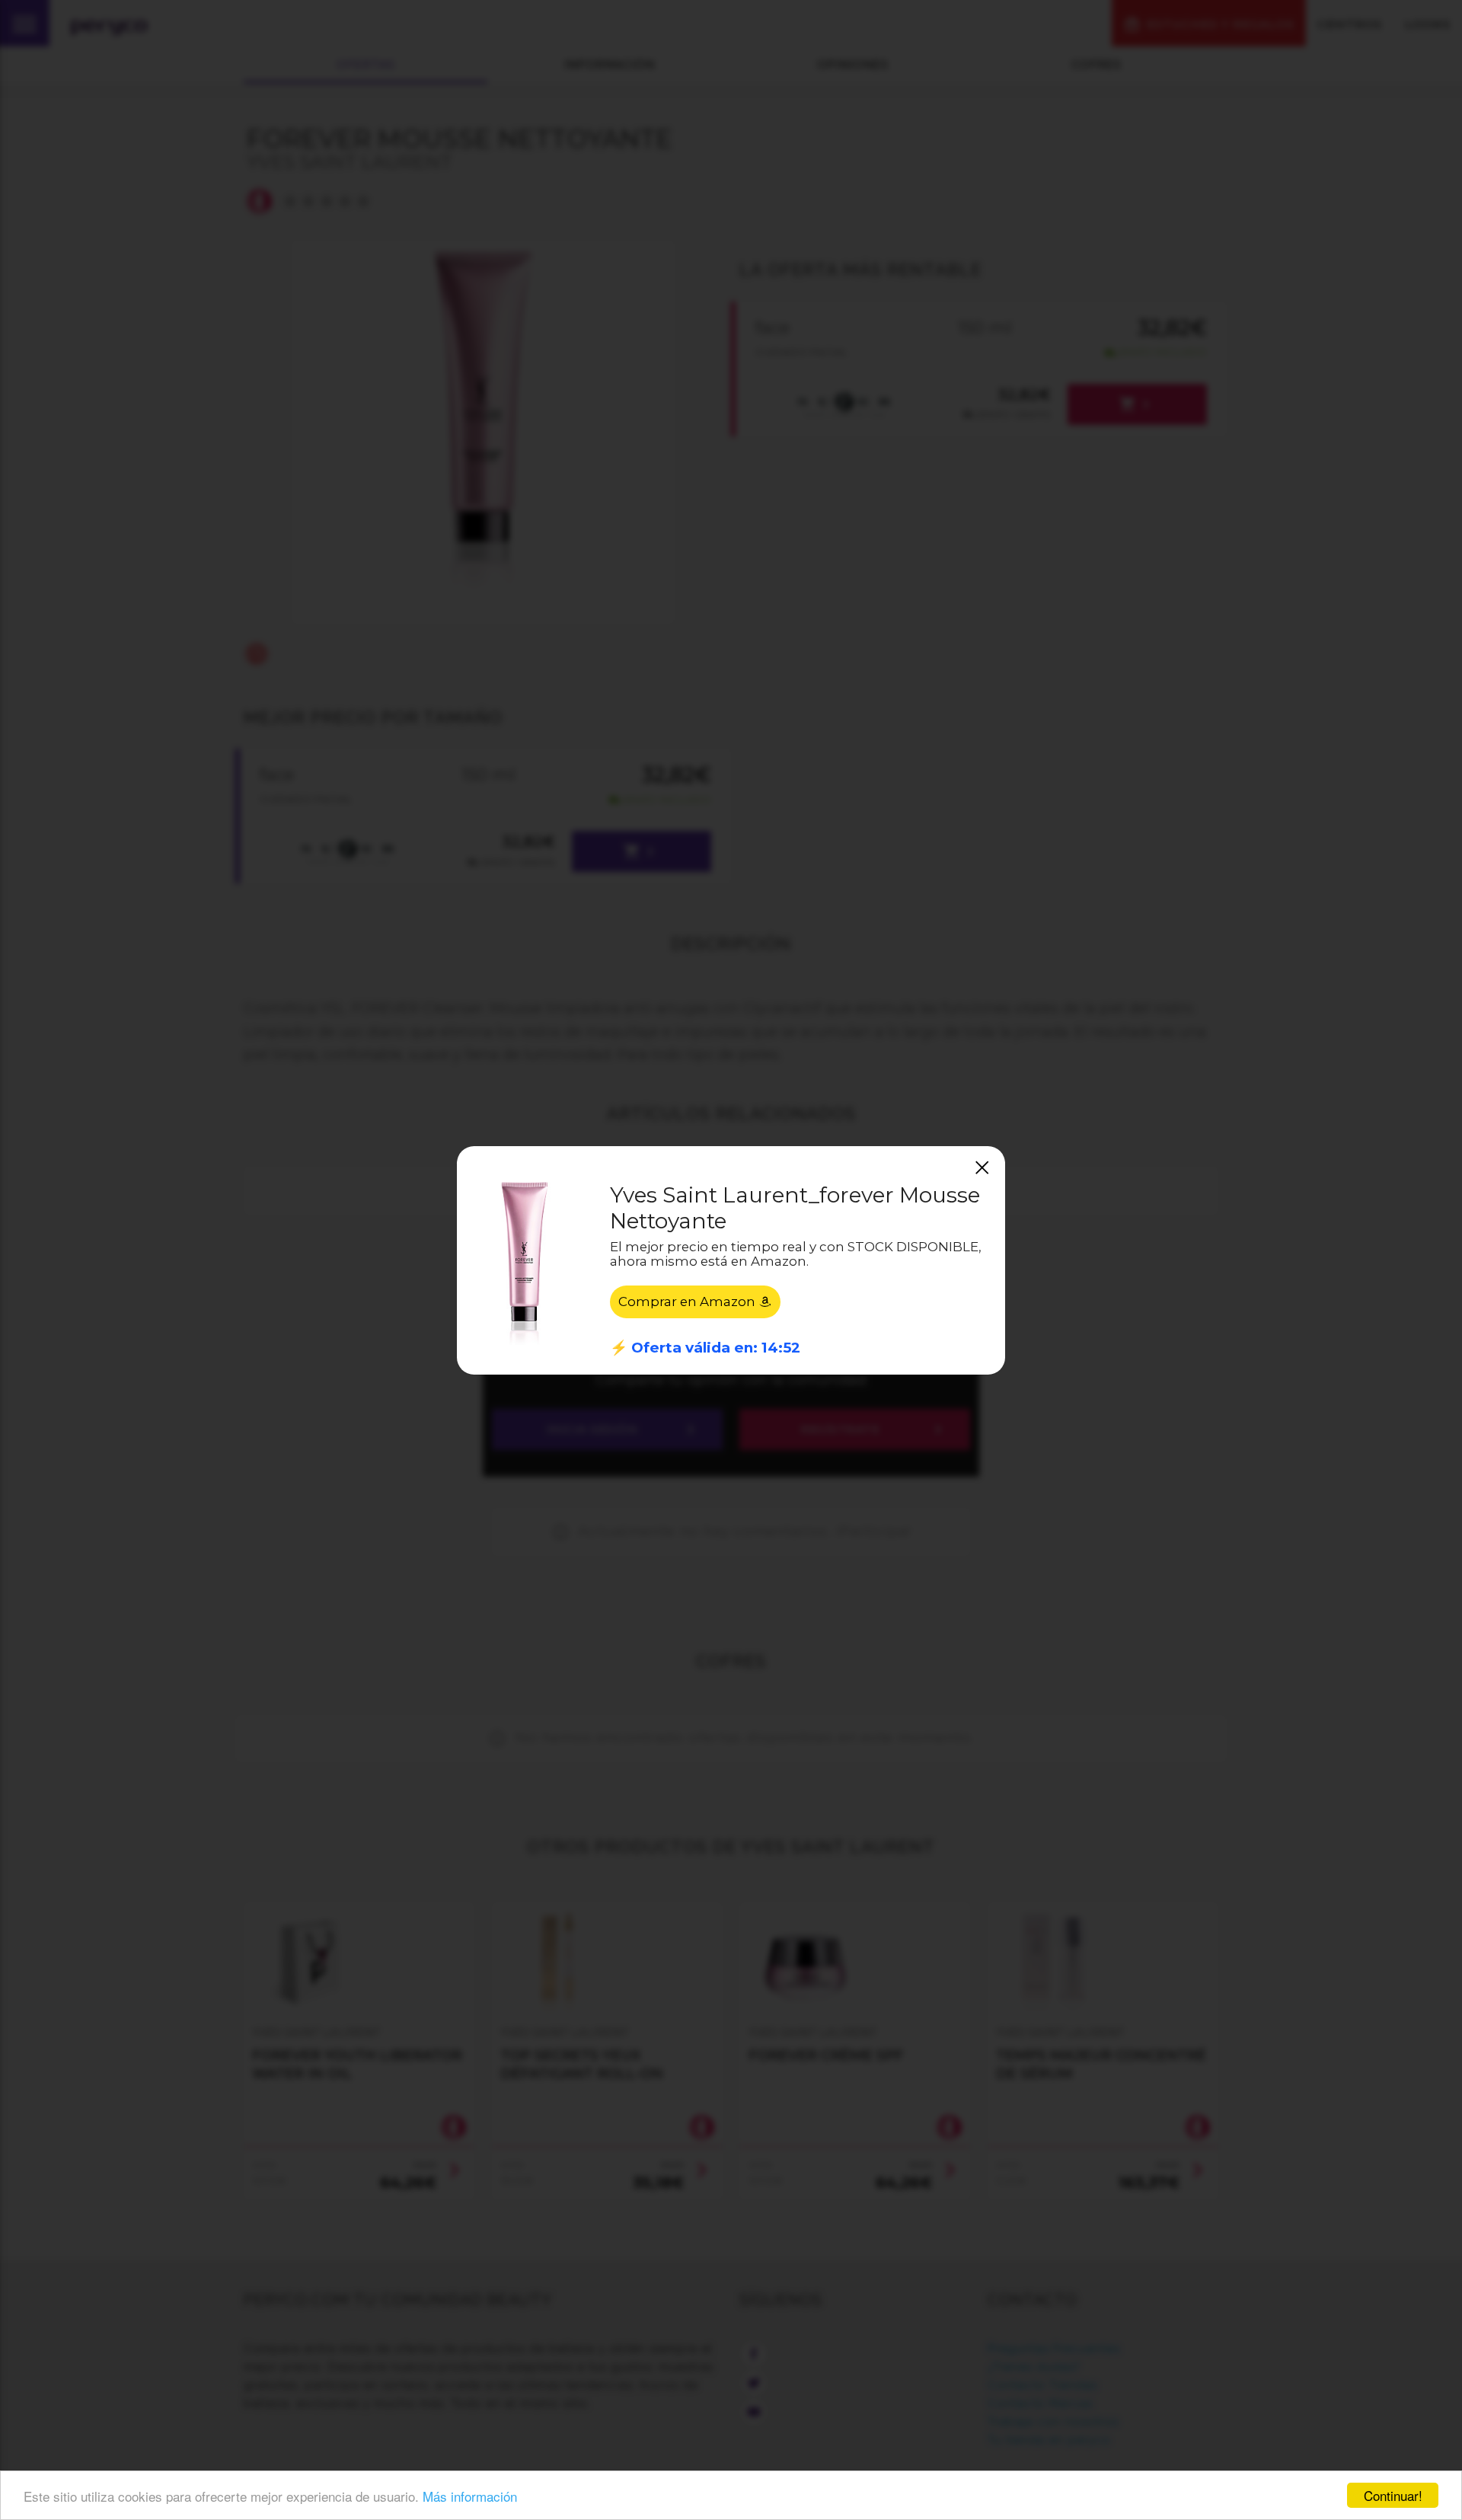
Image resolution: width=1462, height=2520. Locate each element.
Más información (470, 2496)
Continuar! (1393, 2495)
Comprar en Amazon (688, 1302)
